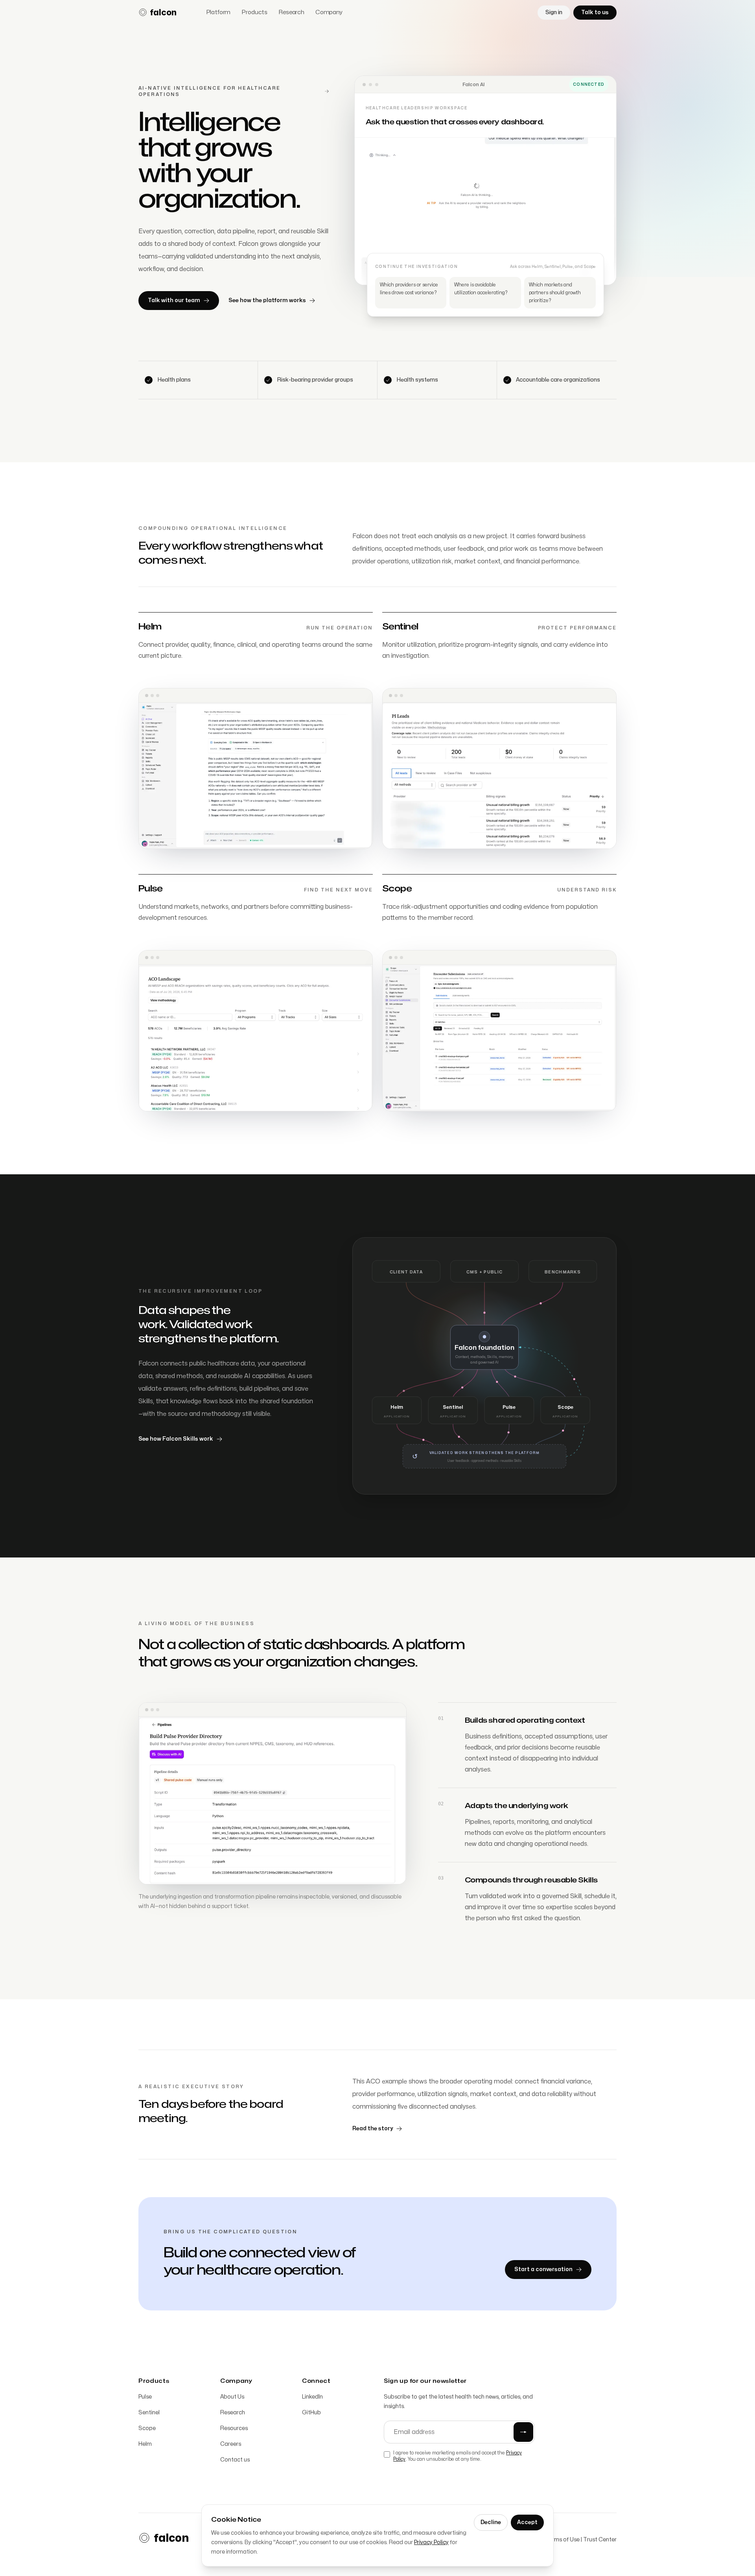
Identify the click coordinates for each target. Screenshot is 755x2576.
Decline (491, 2522)
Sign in (554, 12)
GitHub (311, 2413)
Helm (145, 2444)
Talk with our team (174, 300)
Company (329, 12)
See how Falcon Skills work (176, 1439)
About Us (232, 2397)
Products (254, 12)
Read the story (373, 2129)
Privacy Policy (431, 2542)
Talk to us (595, 12)
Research (291, 12)
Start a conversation (543, 2269)
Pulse (145, 2397)
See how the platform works (267, 300)
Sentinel (149, 2413)
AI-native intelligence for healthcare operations (209, 91)
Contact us (235, 2460)
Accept (527, 2522)
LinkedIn (312, 2397)
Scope (147, 2428)
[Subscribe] (523, 2432)
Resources (234, 2428)
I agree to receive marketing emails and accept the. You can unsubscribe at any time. (458, 2456)
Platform (218, 12)
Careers (231, 2444)
